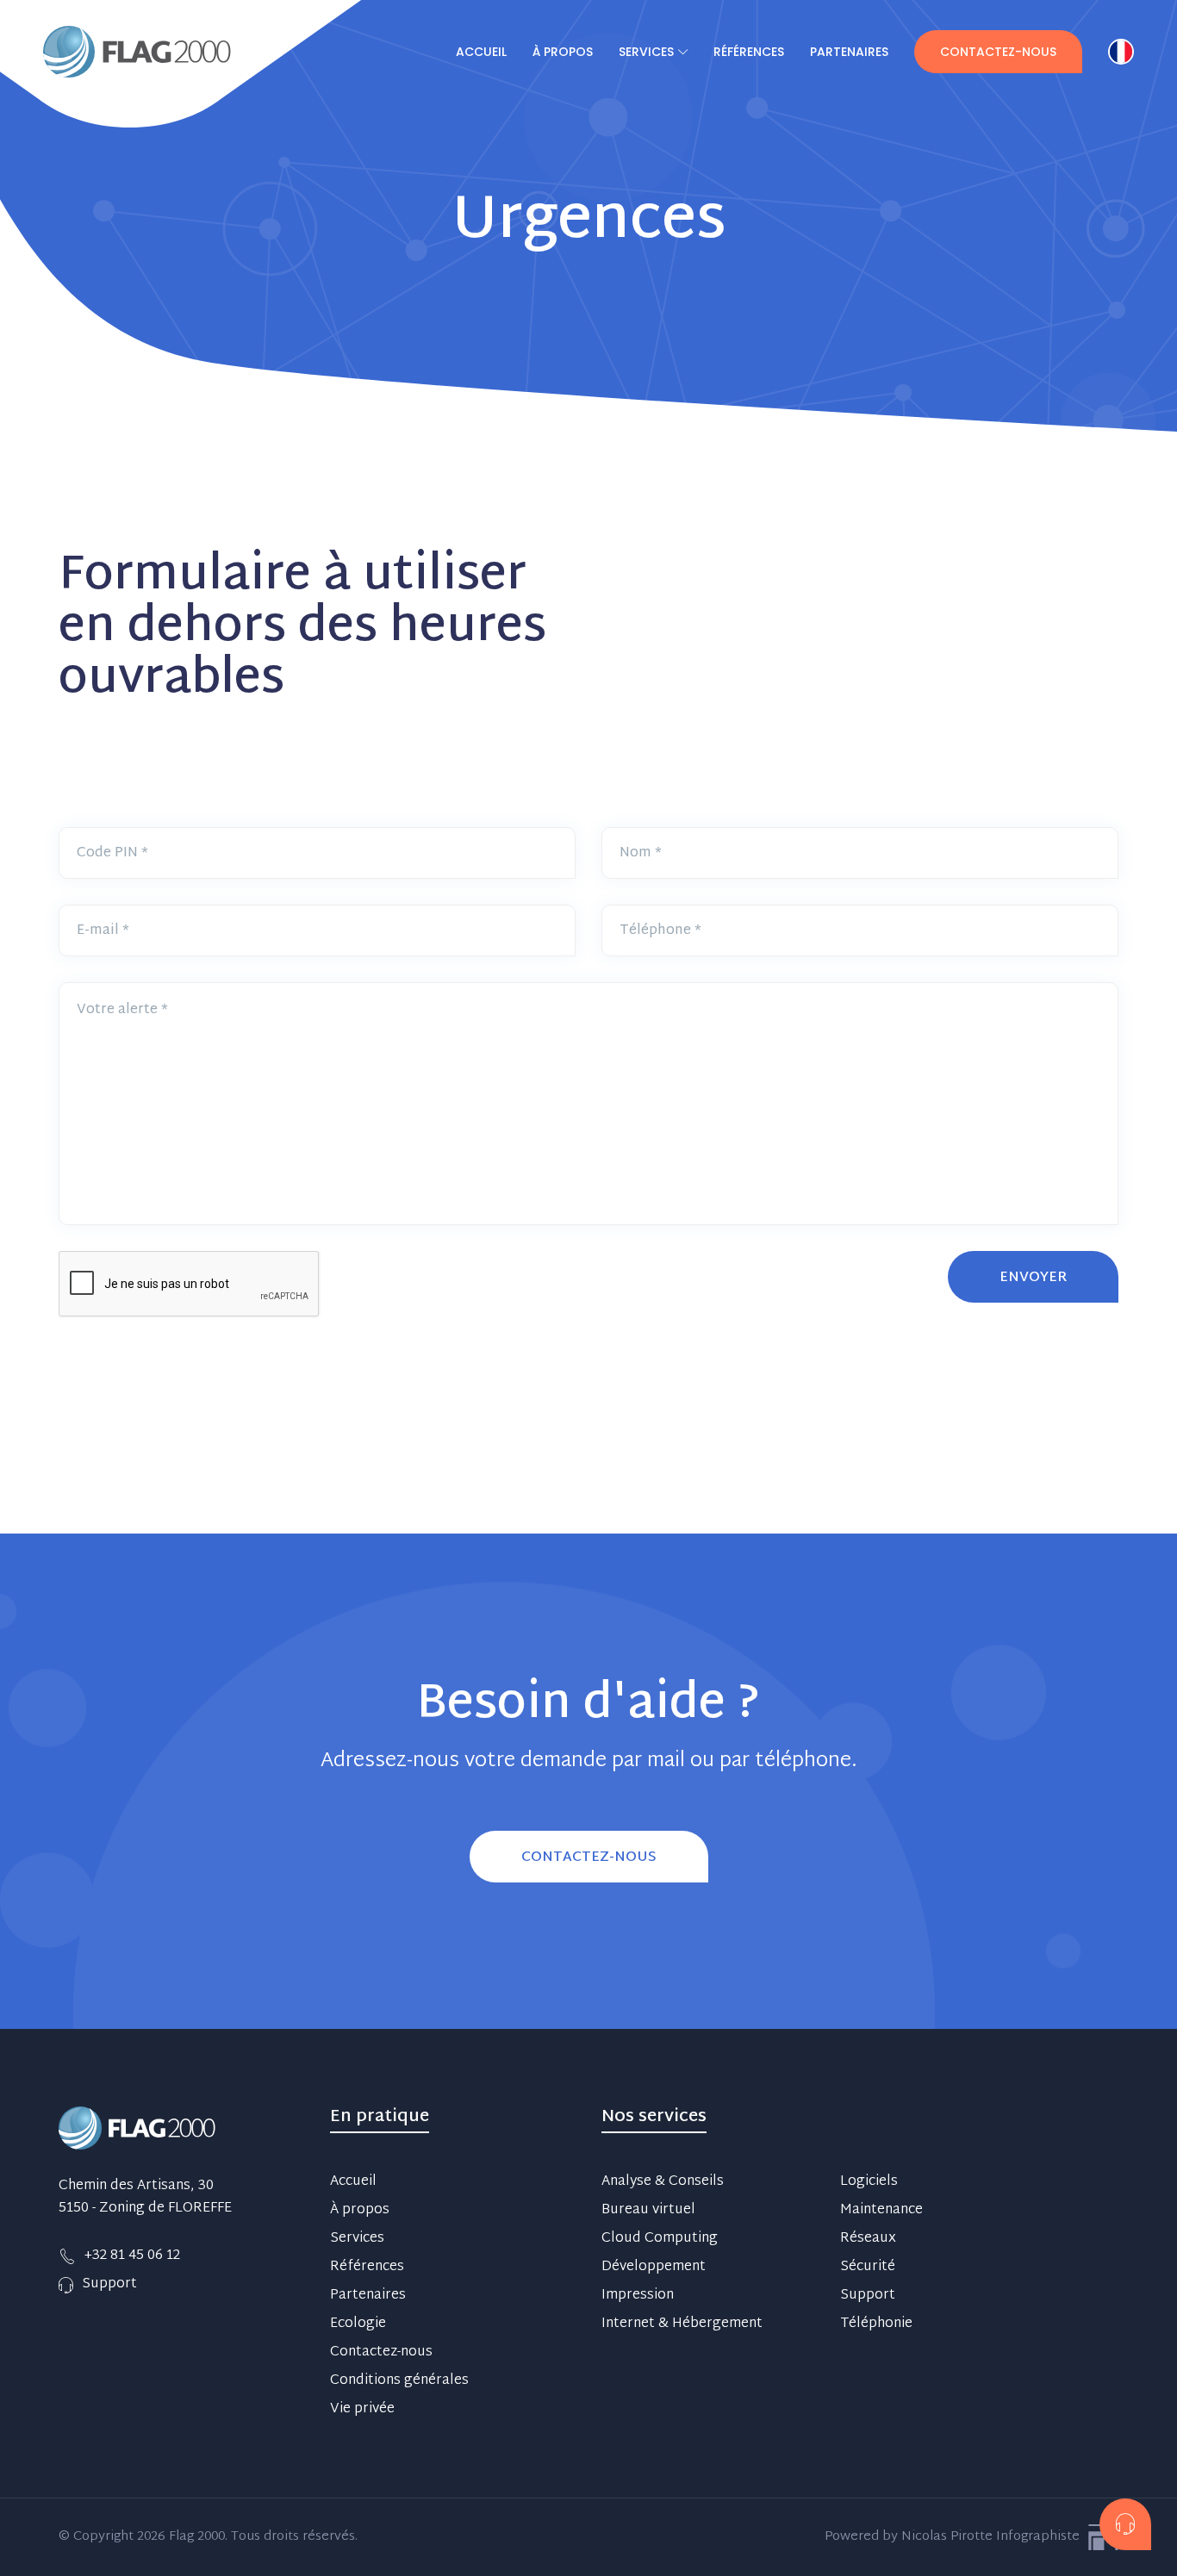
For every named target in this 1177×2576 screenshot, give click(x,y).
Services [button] (646, 52)
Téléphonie (876, 2324)
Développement (654, 2268)
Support (868, 2296)
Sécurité (868, 2268)
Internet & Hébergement (682, 2324)
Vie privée (362, 2410)
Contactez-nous (998, 52)
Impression (638, 2296)
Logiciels (869, 2182)
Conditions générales (399, 2381)
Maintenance (881, 2211)
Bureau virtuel (648, 2211)
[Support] (1125, 2524)
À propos (563, 52)
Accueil (481, 52)
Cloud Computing (660, 2239)
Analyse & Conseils (663, 2182)
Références (749, 52)
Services (357, 2239)
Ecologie (358, 2324)
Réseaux (868, 2239)
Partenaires (849, 52)
